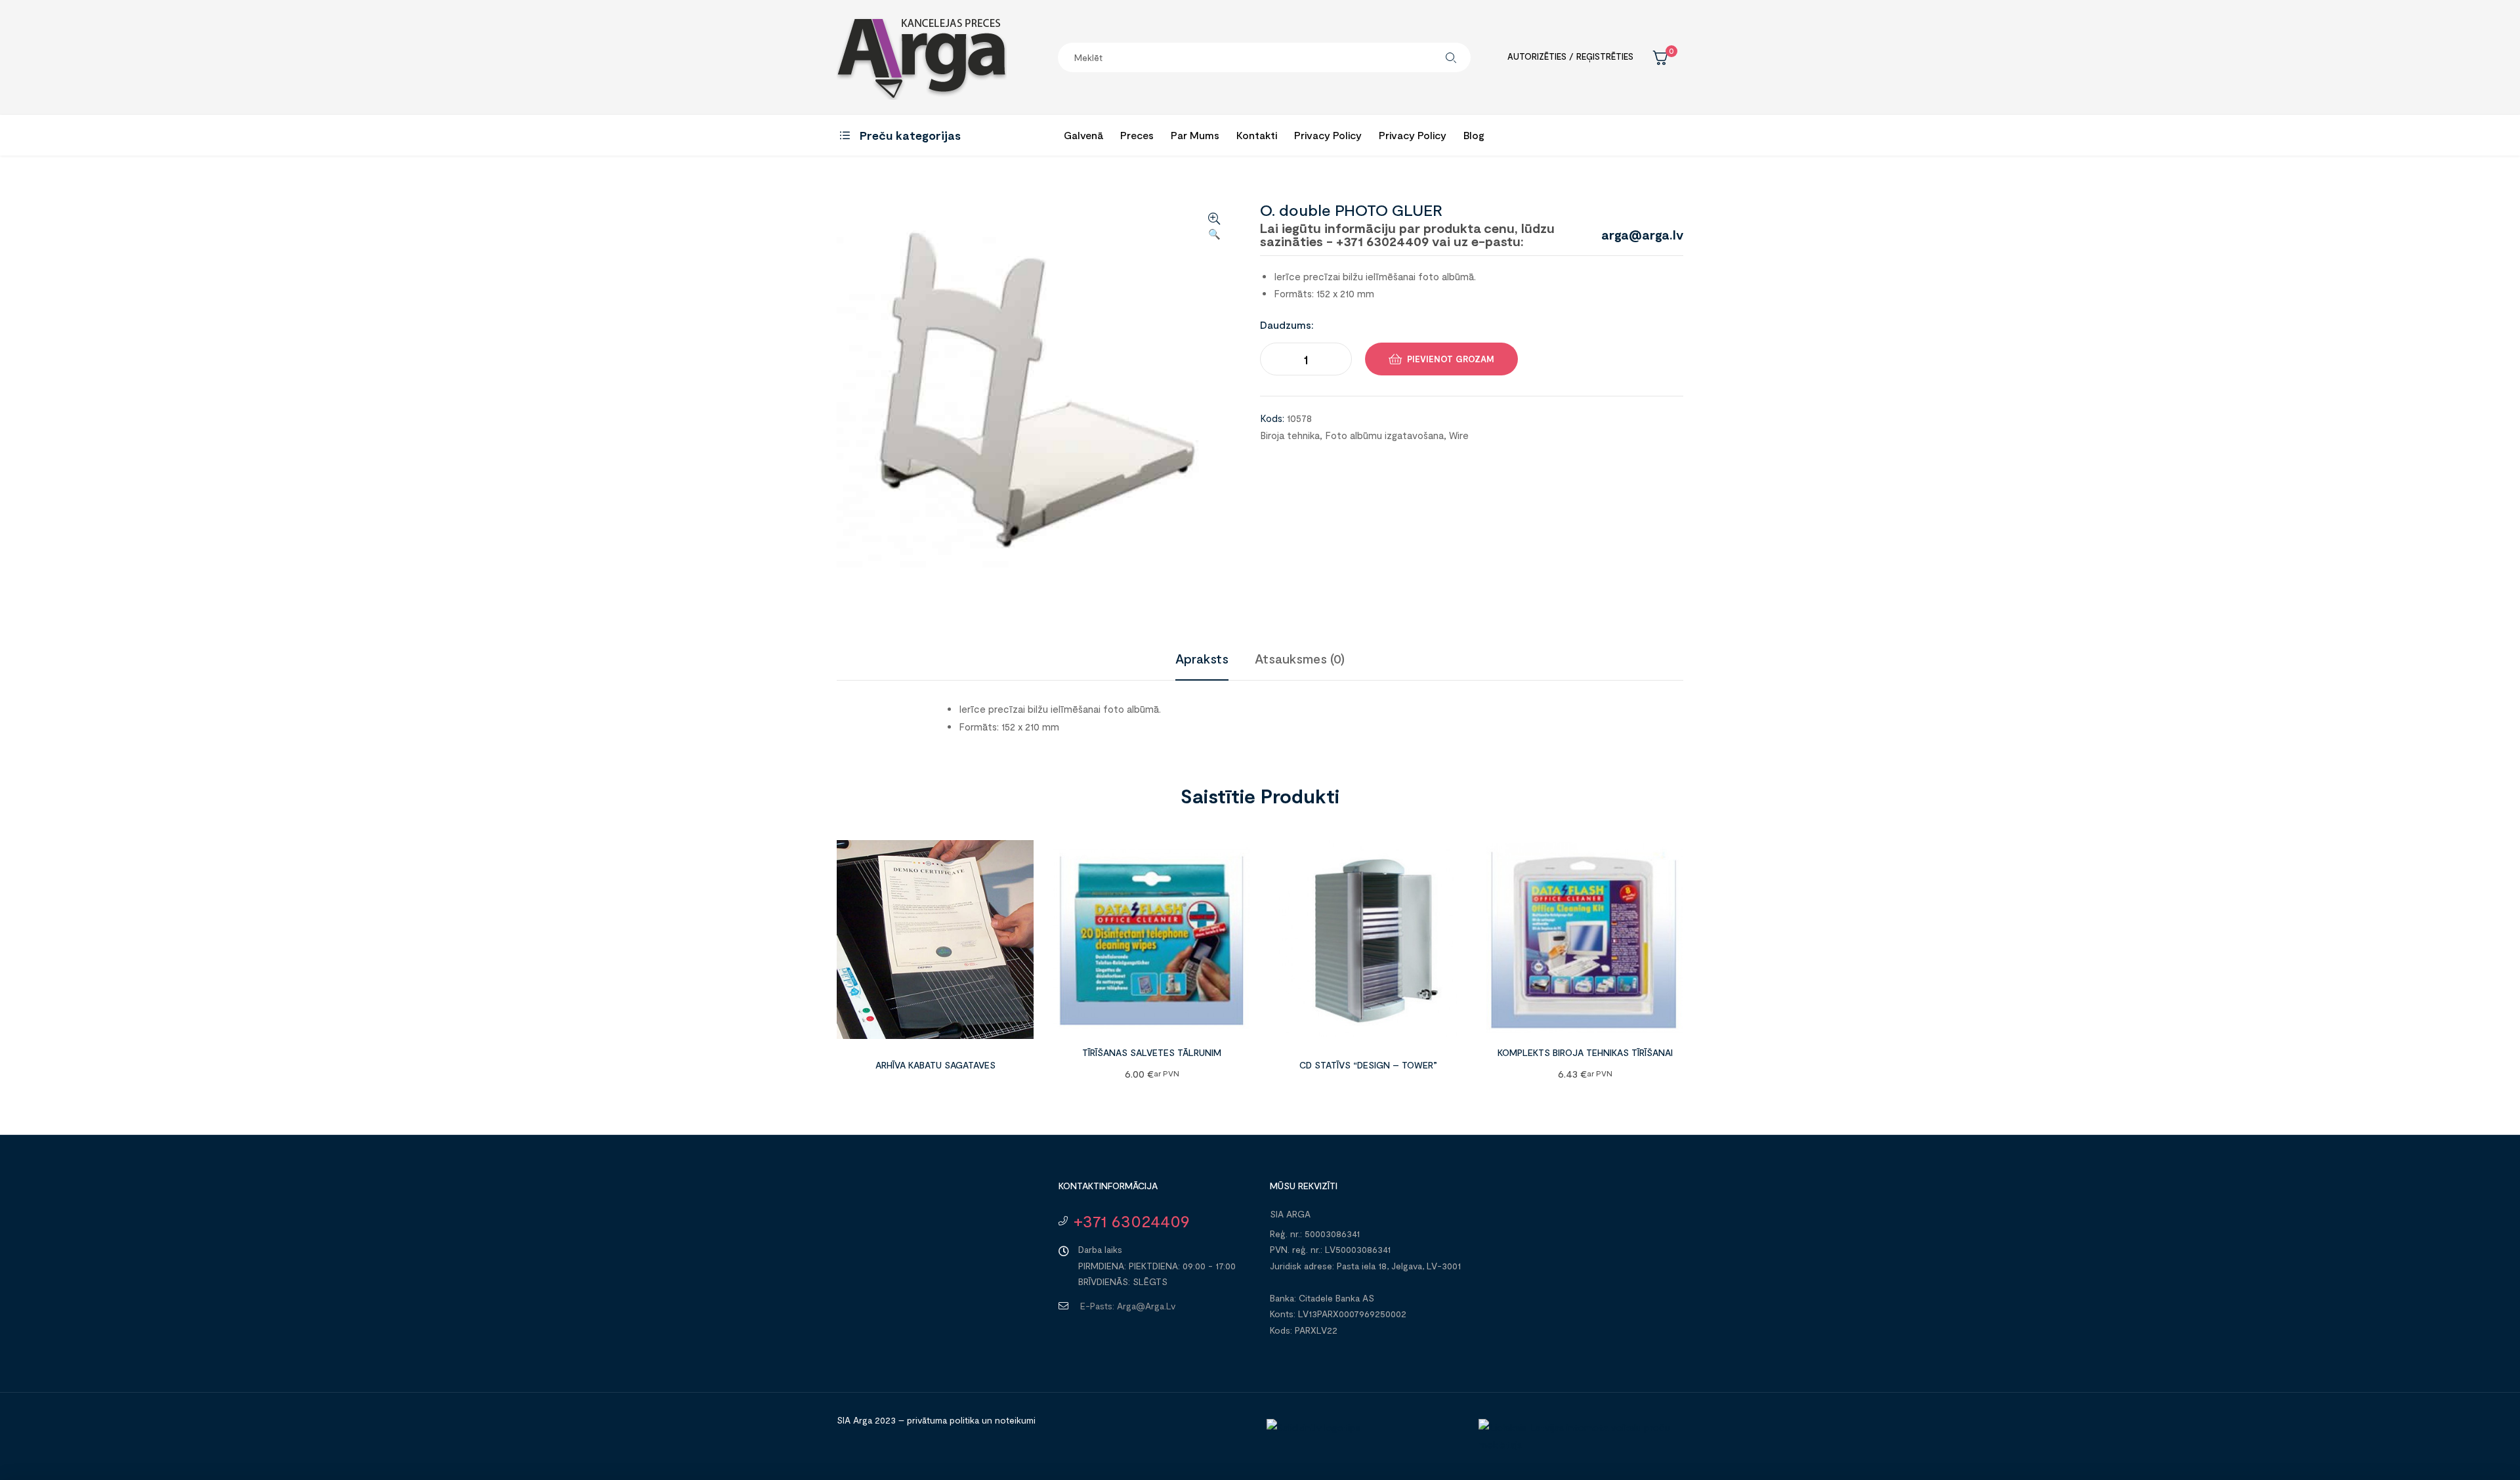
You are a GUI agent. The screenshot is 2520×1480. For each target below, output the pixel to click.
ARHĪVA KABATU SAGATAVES (935, 1065)
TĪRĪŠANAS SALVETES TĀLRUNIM (1152, 1052)
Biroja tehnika (1290, 435)
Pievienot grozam (1451, 359)
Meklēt (1451, 57)
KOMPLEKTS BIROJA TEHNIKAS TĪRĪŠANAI (1585, 1052)
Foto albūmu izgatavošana (1384, 435)
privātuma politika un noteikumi (971, 1420)
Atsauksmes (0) (1300, 658)
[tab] (1202, 658)
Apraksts (1202, 658)
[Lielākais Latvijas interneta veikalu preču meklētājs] (1578, 1445)
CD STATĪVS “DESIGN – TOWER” (1368, 1065)
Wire (1459, 435)
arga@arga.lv (1642, 234)
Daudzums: (1287, 325)
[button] (1214, 227)
